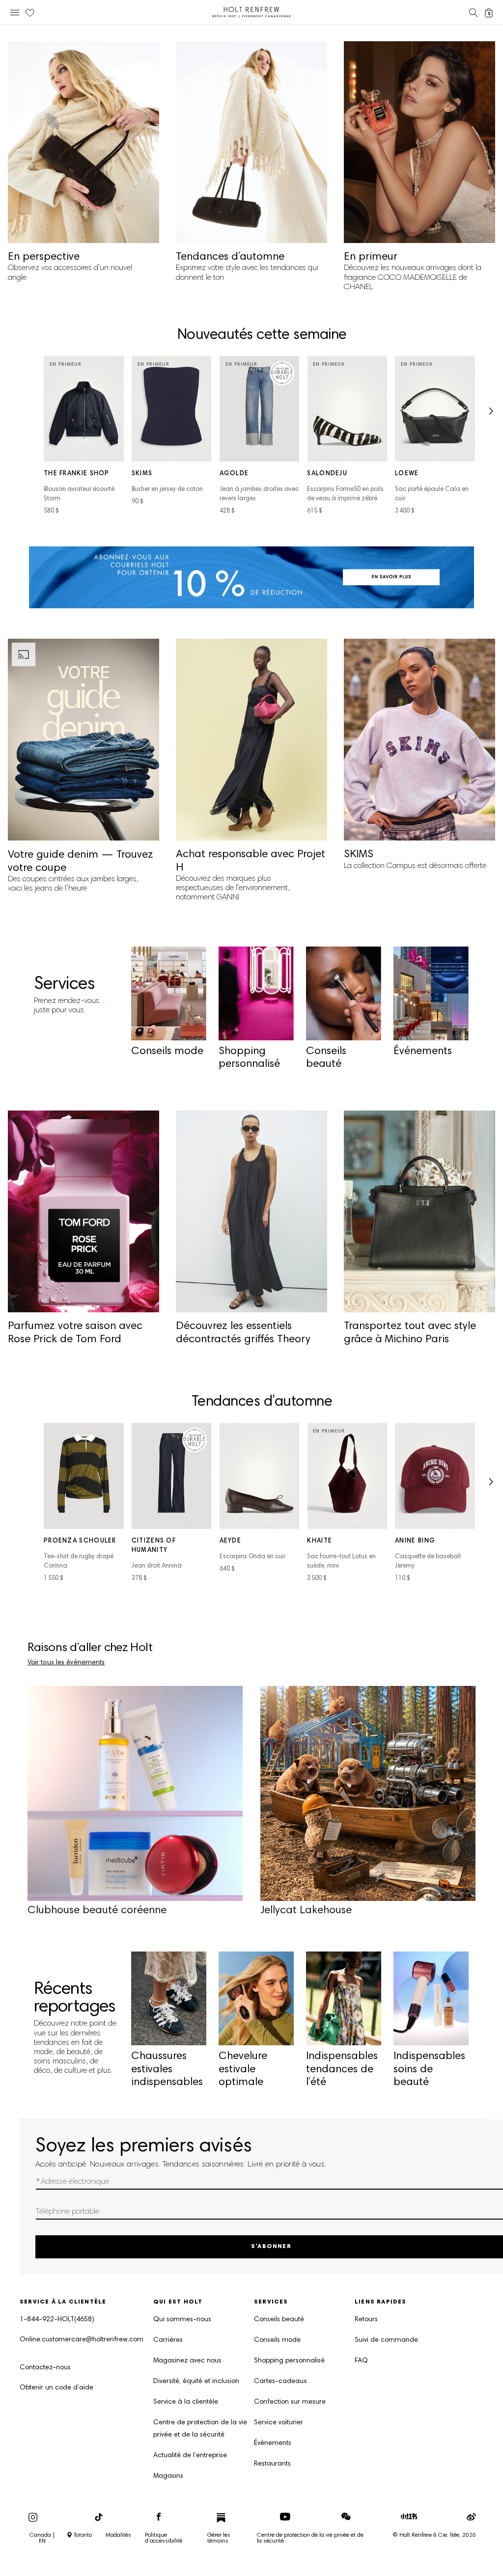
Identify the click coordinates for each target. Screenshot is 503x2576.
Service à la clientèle (186, 2402)
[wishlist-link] (30, 13)
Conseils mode (277, 2340)
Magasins (168, 2476)
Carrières (168, 2340)
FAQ (361, 2361)
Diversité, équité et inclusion (196, 2382)
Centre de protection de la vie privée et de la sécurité (200, 2429)
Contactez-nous (45, 2368)
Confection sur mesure (290, 2402)
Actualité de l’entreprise (190, 2456)
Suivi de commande (386, 2340)
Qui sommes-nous (182, 2320)
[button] (490, 414)
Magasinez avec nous (187, 2361)
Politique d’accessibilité (164, 2538)
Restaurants (272, 2464)
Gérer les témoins (219, 2538)
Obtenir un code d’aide (56, 2388)
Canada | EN (42, 2538)
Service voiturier (279, 2423)
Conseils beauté (279, 2320)
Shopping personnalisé (289, 2361)
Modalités (118, 2535)
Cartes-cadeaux (280, 2382)
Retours (366, 2320)
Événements (273, 2443)
